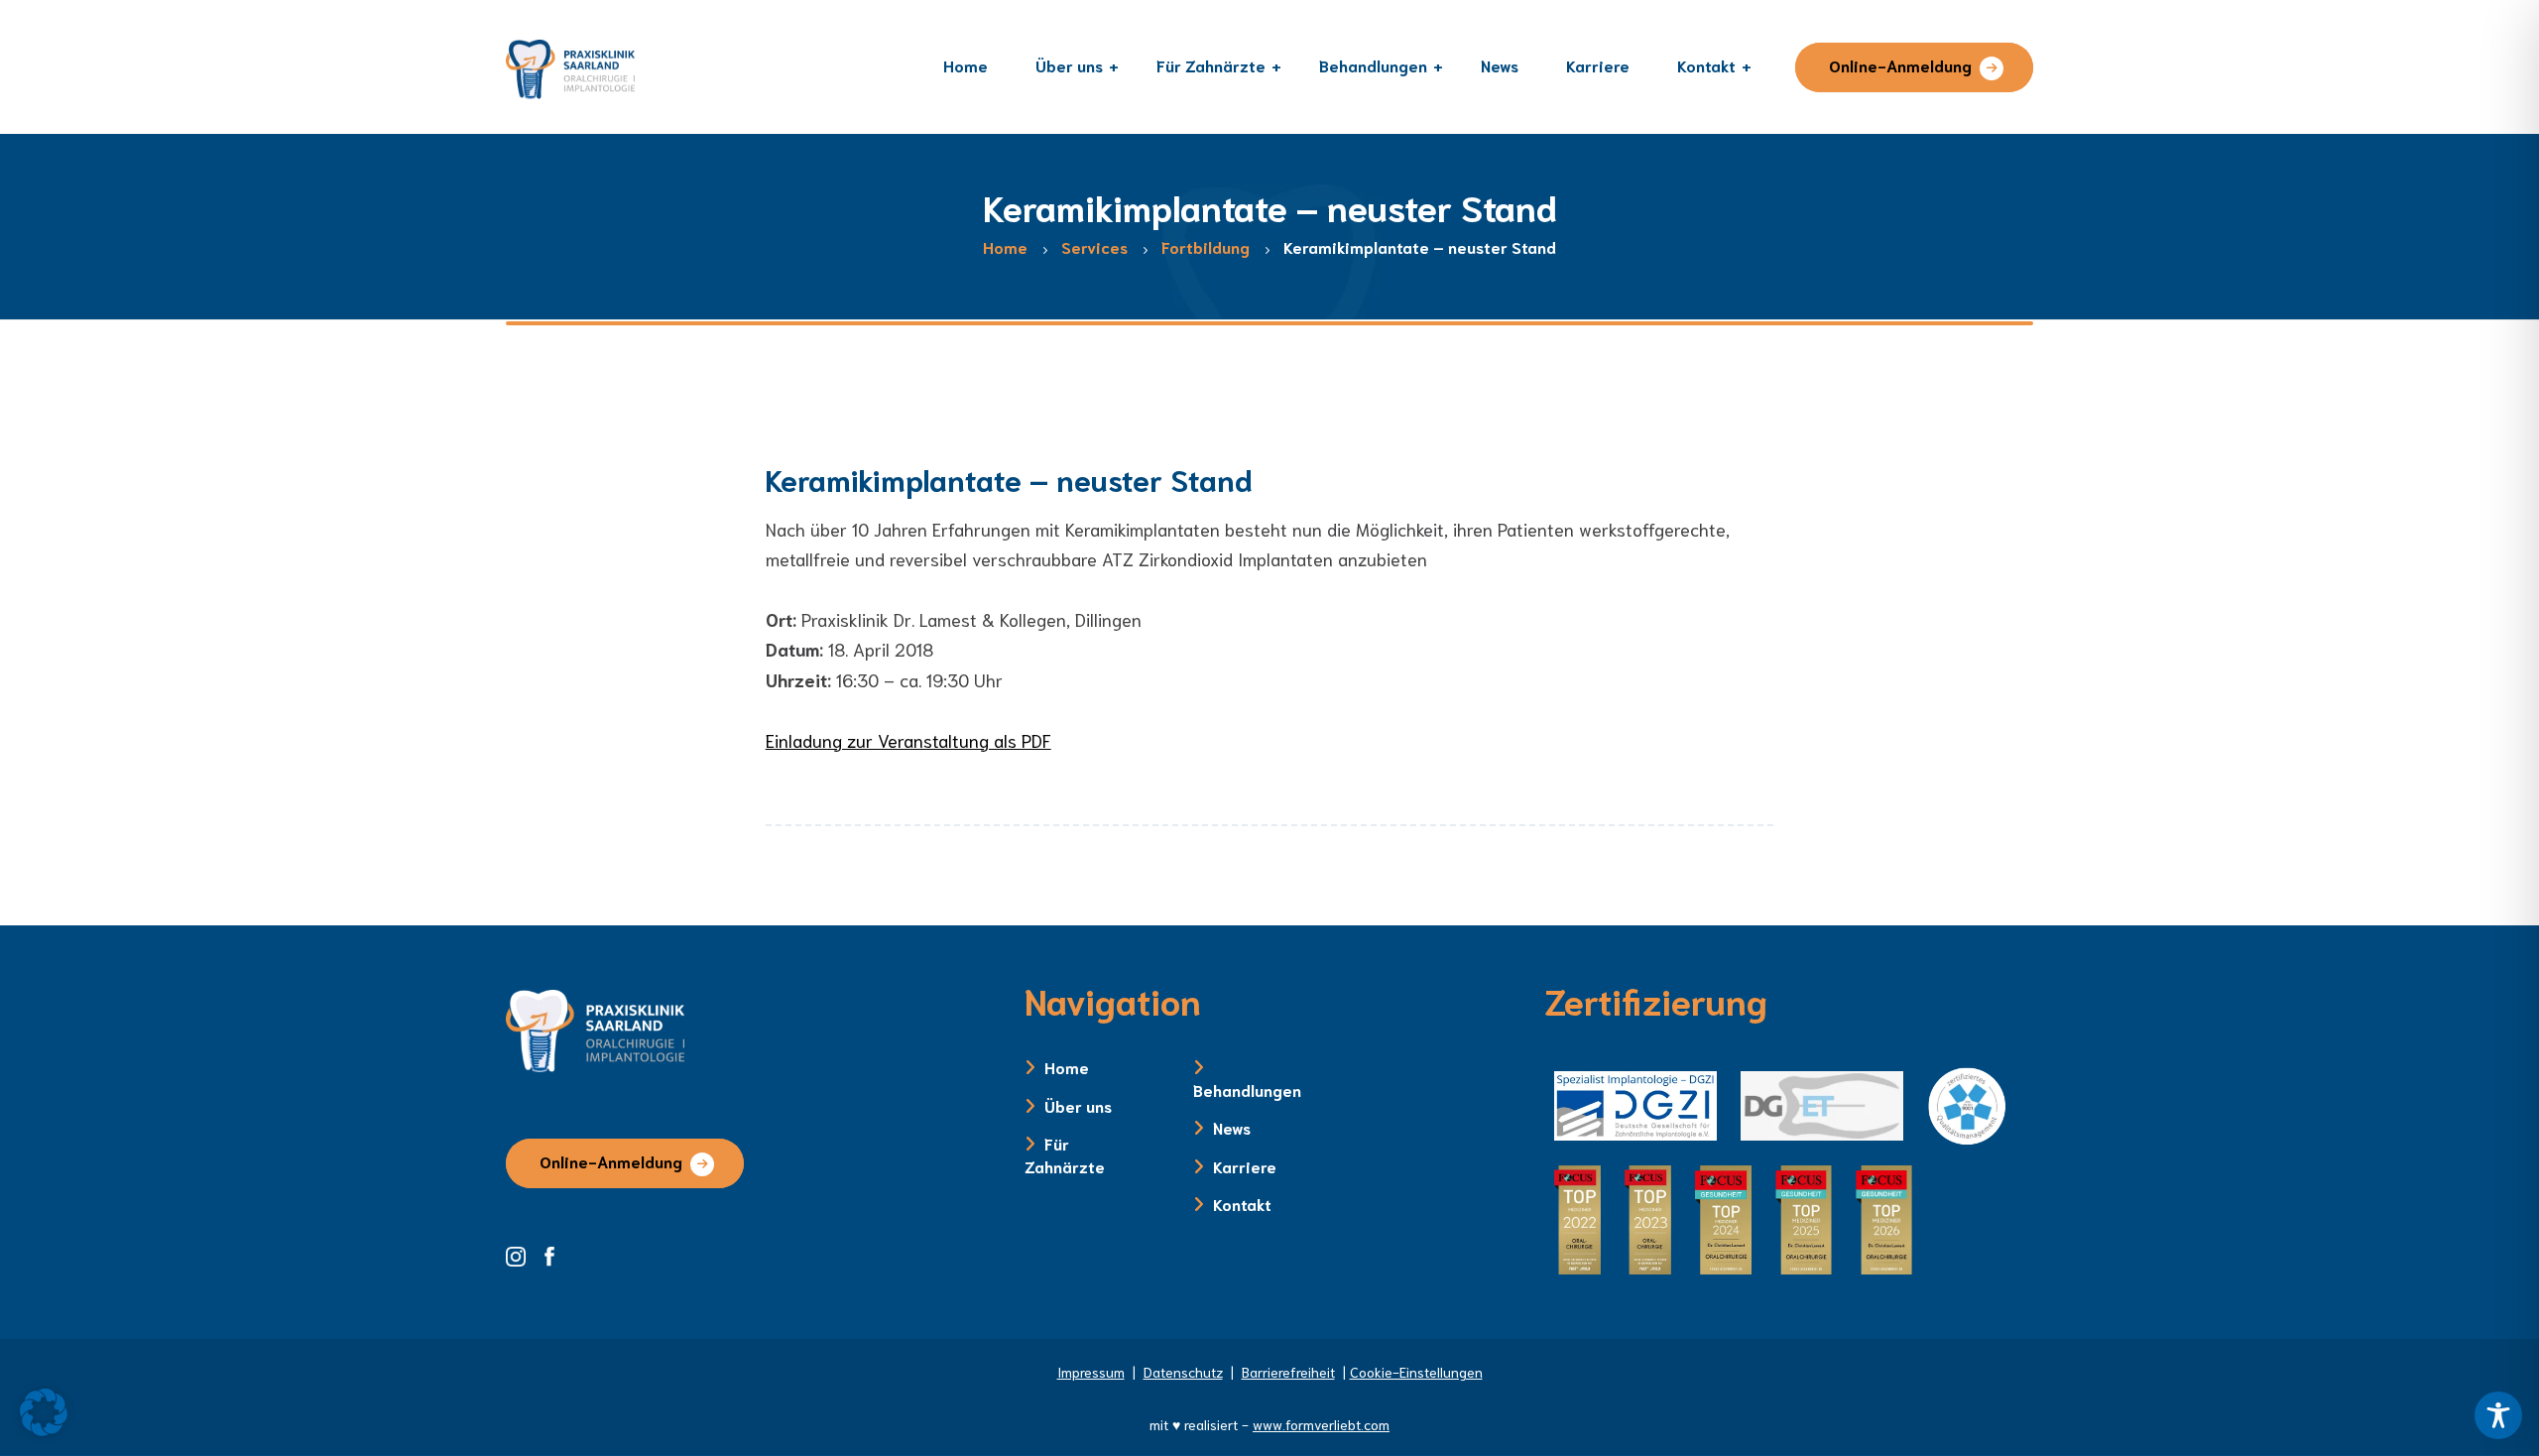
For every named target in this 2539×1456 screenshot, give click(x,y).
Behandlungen (1247, 1090)
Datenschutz (1183, 1372)
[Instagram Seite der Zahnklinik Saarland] (523, 1254)
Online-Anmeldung (1900, 65)
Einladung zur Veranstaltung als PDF (908, 740)
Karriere (1245, 1166)
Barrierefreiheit (1288, 1372)
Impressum (1091, 1372)
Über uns (1078, 1105)
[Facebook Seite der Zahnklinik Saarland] (554, 1254)
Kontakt (1242, 1204)
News (1232, 1127)
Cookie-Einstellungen (1416, 1372)
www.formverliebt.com (1321, 1424)
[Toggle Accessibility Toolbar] (2498, 1415)
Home (1067, 1067)
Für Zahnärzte (1065, 1154)
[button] (44, 1412)
